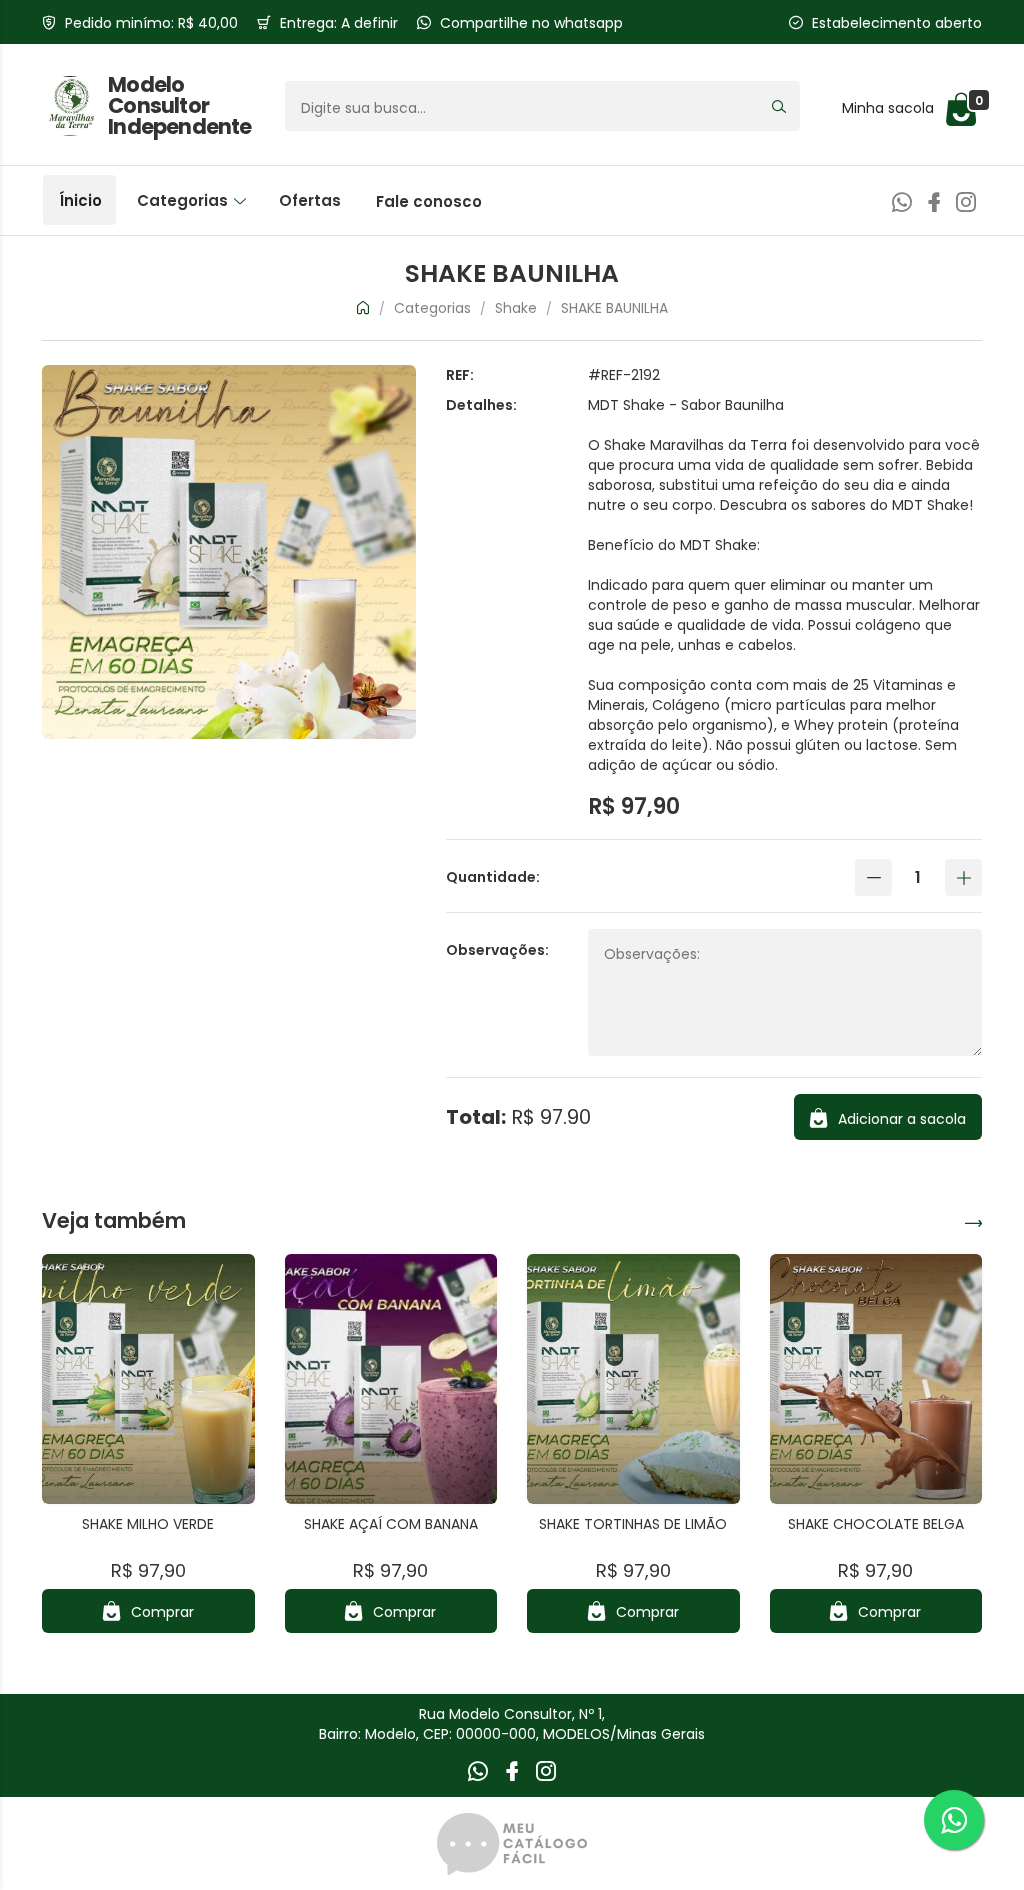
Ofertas (310, 200)
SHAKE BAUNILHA (614, 308)
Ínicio (80, 200)
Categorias (184, 200)
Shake (516, 308)
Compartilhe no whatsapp (531, 23)
